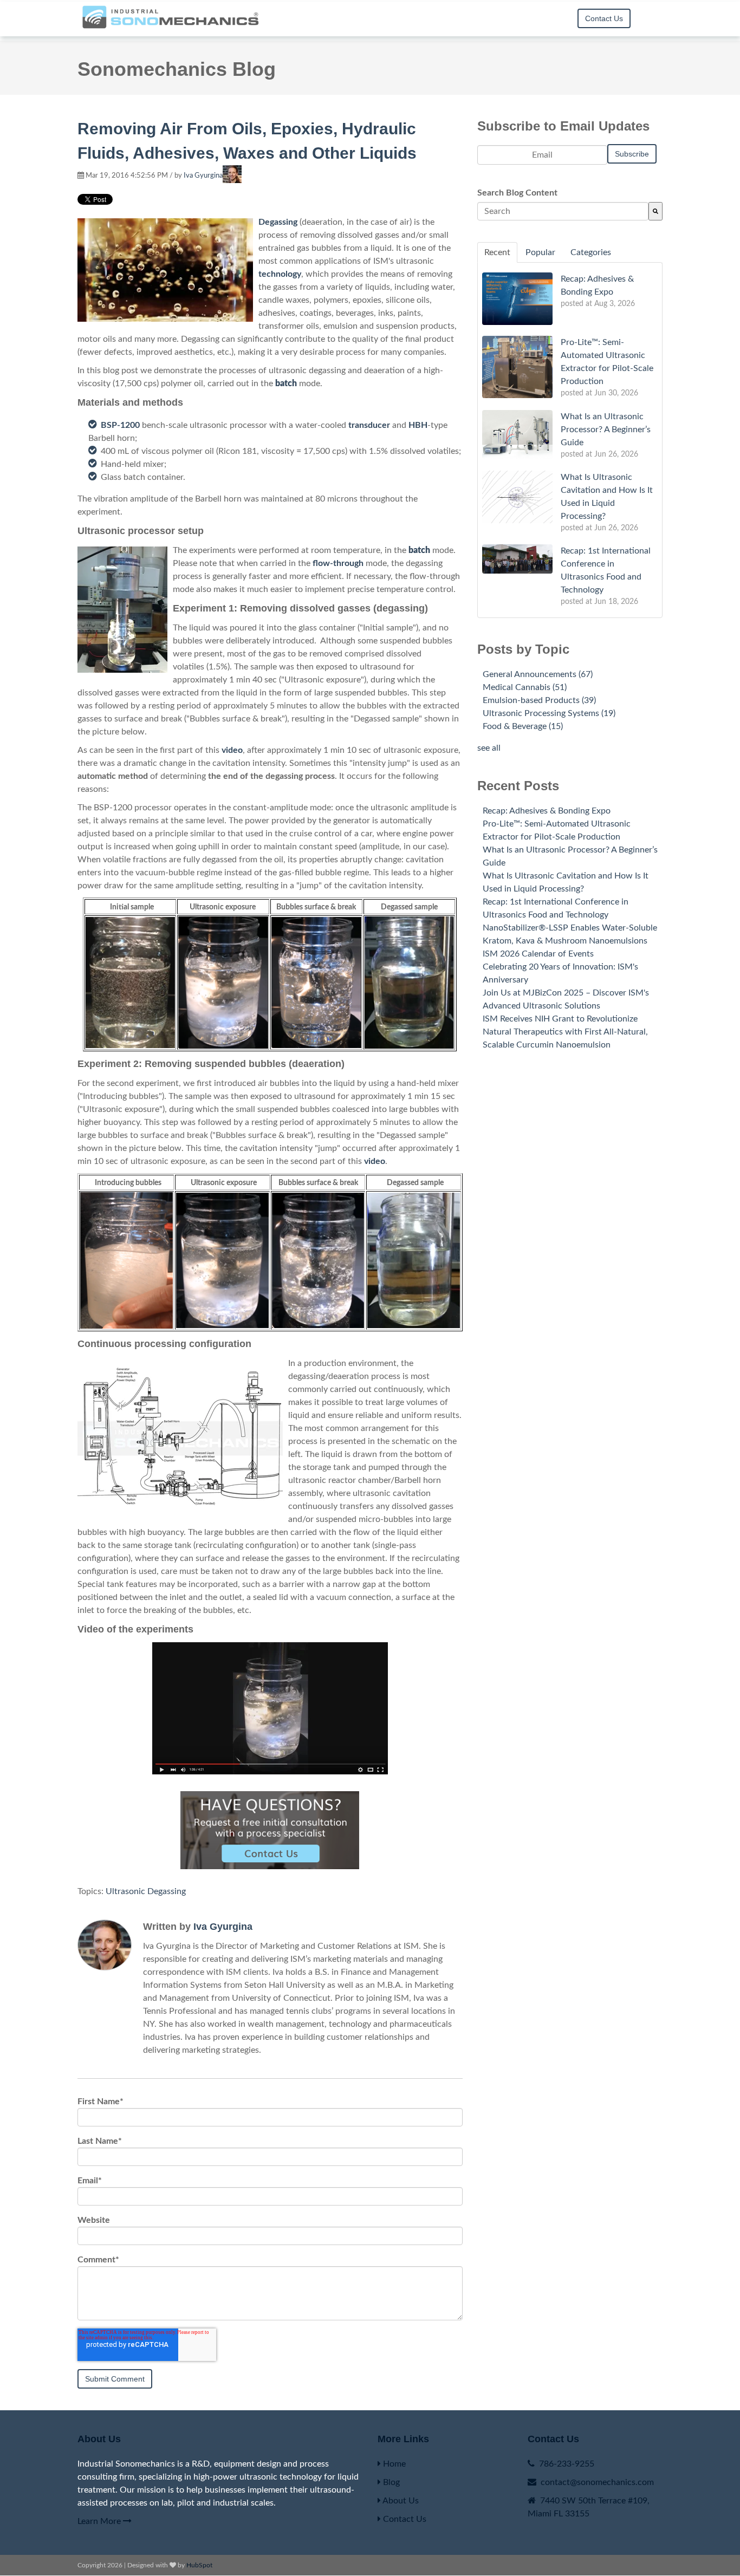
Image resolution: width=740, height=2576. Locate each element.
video (232, 750)
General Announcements (538, 674)
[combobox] (563, 211)
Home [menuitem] (393, 2464)
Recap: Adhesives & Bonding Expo (547, 811)
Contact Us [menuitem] (404, 2519)
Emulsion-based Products (539, 700)
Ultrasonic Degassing (146, 1891)
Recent (497, 252)
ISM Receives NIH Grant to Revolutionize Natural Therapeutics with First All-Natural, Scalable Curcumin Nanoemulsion (565, 1032)
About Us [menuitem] (400, 2501)
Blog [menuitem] (539, 25)
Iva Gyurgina (203, 176)
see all (489, 748)
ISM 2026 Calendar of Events (538, 954)
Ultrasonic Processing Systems (549, 713)
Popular (540, 252)
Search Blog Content (517, 193)
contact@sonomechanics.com (597, 2482)
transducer (369, 425)
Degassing (278, 222)
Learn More (100, 2521)
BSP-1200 (120, 425)
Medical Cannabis (525, 687)
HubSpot (199, 2565)
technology (280, 274)
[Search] (655, 211)
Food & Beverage (523, 726)
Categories (591, 252)
